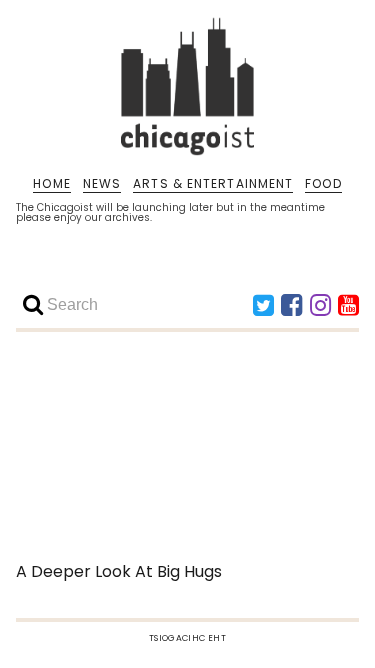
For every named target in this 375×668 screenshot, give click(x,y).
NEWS (102, 184)
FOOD (323, 184)
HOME (51, 184)
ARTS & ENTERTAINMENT (213, 184)
